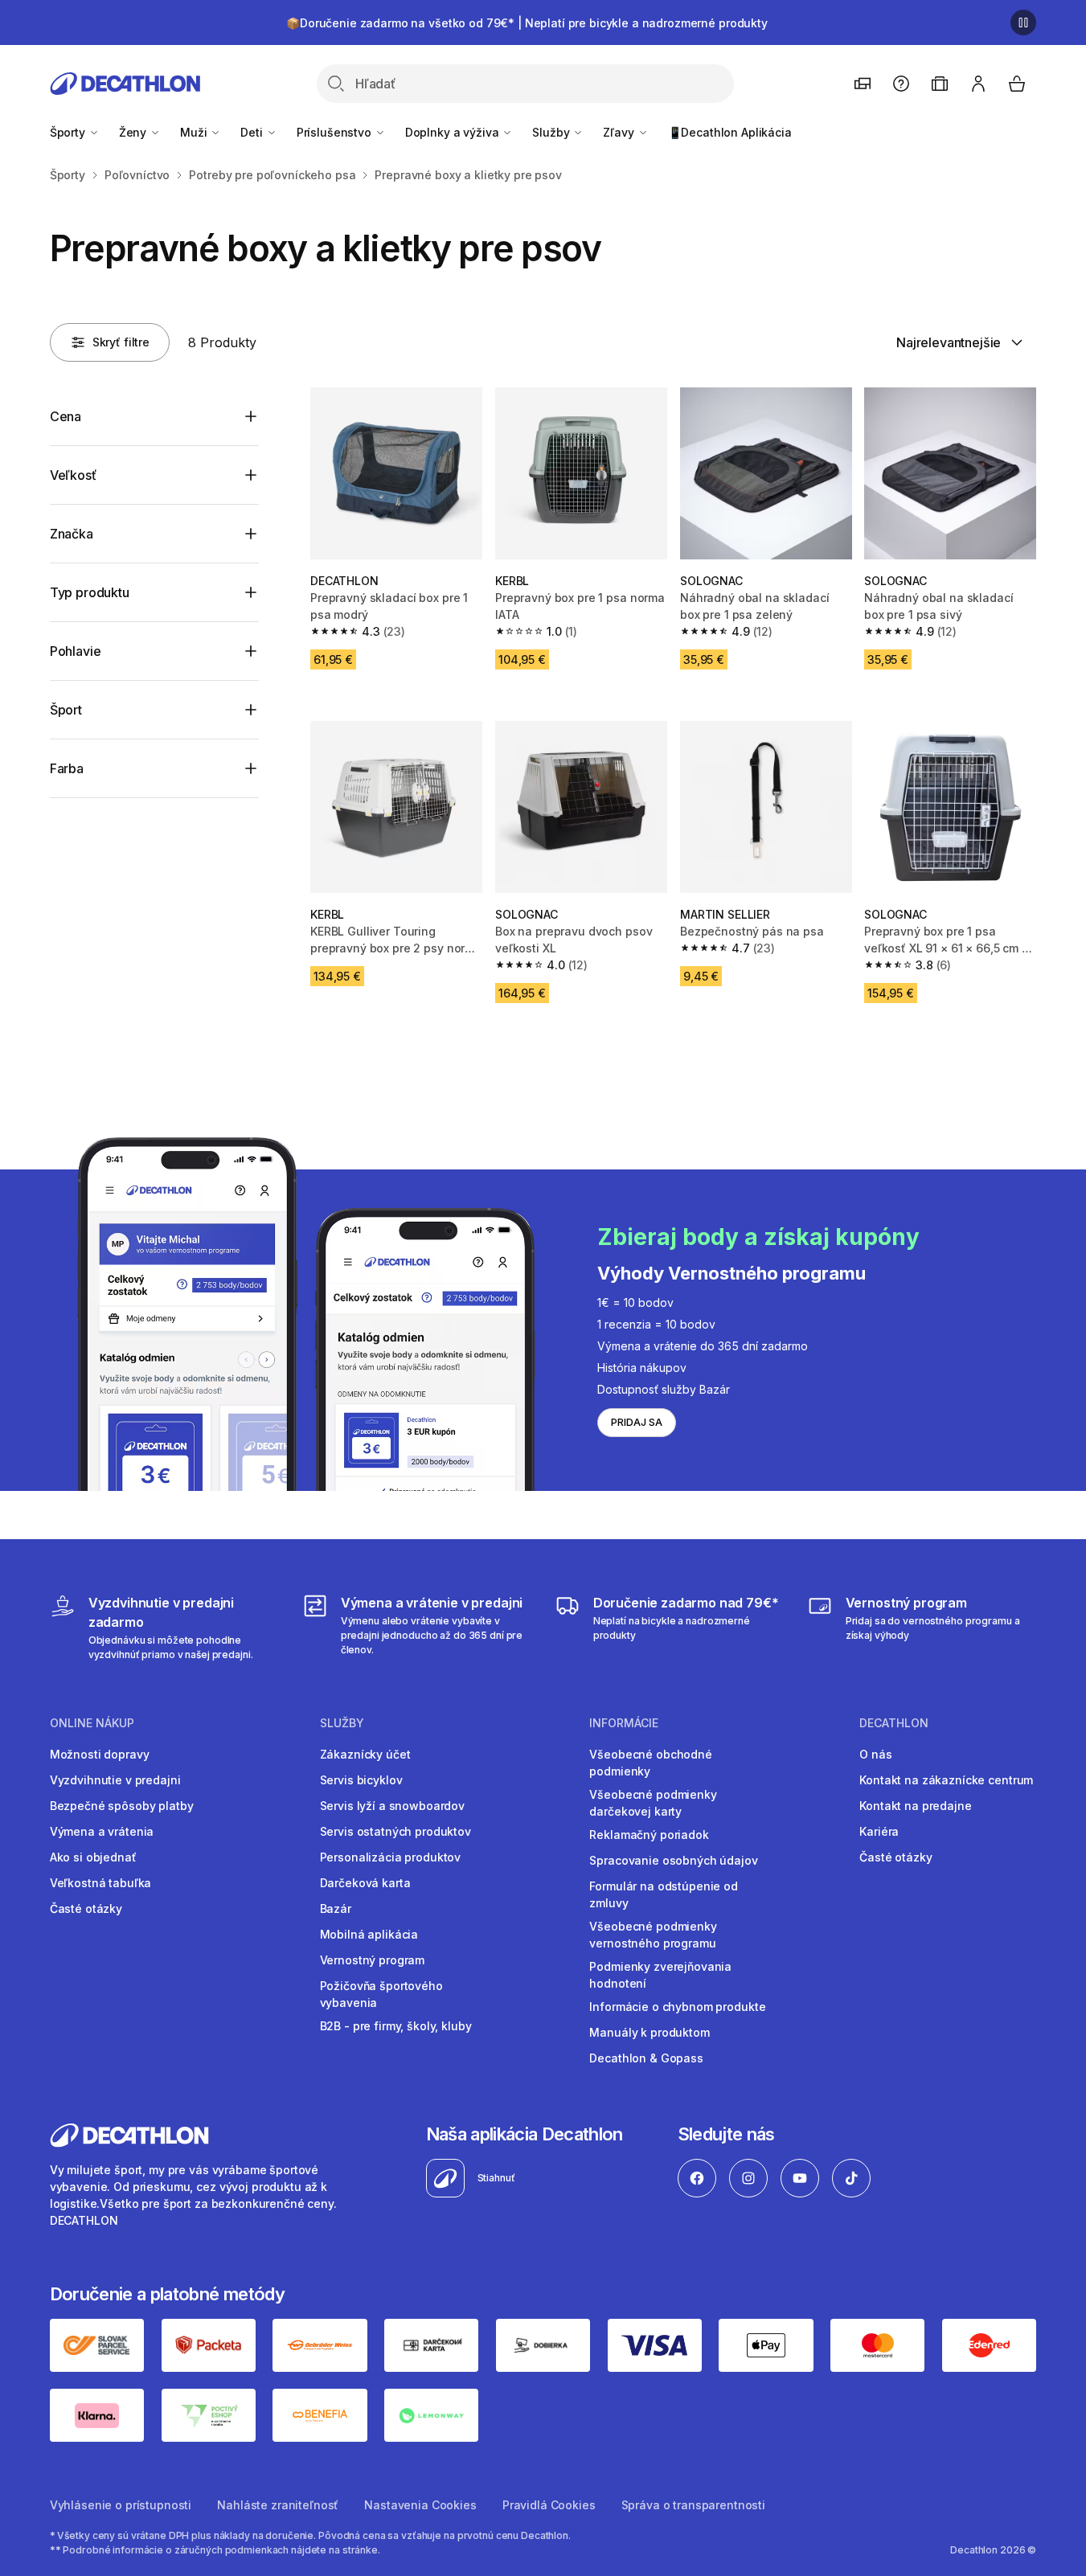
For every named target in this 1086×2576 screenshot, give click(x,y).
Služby (552, 132)
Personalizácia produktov (391, 1857)
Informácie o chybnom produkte (677, 2007)
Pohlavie (76, 651)
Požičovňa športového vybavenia (381, 1994)
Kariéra (879, 1831)
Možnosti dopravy (100, 1754)
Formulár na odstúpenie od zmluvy (664, 1894)
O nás (875, 1754)
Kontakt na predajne (915, 1806)
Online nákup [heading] (92, 1723)
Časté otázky (86, 1908)
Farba (67, 768)
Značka (72, 534)
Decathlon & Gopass (646, 2058)
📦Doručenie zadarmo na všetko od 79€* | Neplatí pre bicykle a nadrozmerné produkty (527, 23)
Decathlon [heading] (894, 1723)
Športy (69, 132)
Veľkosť (73, 475)
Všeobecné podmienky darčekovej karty (653, 1803)
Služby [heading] (342, 1723)
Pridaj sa (637, 1422)
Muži (195, 132)
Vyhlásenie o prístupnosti (121, 2505)
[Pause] (1023, 23)
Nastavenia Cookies (420, 2505)
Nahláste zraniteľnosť (278, 2505)
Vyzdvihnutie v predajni (115, 1780)
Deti (253, 132)
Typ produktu (90, 592)
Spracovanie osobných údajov (673, 1860)
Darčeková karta (365, 1883)
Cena (66, 416)
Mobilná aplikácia (369, 1934)
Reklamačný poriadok (649, 1835)
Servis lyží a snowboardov (393, 1806)
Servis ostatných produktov (395, 1831)
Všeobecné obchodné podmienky (650, 1763)
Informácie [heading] (624, 1723)
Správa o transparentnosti (694, 2505)
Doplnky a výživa (454, 132)
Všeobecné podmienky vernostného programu (653, 1935)
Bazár (336, 1908)
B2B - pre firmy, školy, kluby (396, 2026)
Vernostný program (373, 1960)
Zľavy (620, 132)
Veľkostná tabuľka (101, 1883)
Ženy (134, 132)
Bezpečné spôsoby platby (122, 1806)
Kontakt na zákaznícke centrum (946, 1780)
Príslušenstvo (336, 132)
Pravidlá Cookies (549, 2505)
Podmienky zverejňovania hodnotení (660, 1975)
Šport (66, 710)
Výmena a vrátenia (102, 1831)
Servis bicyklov (361, 1780)
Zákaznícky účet (365, 1754)
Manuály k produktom (649, 2032)
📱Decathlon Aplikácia (730, 132)
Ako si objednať (93, 1857)
